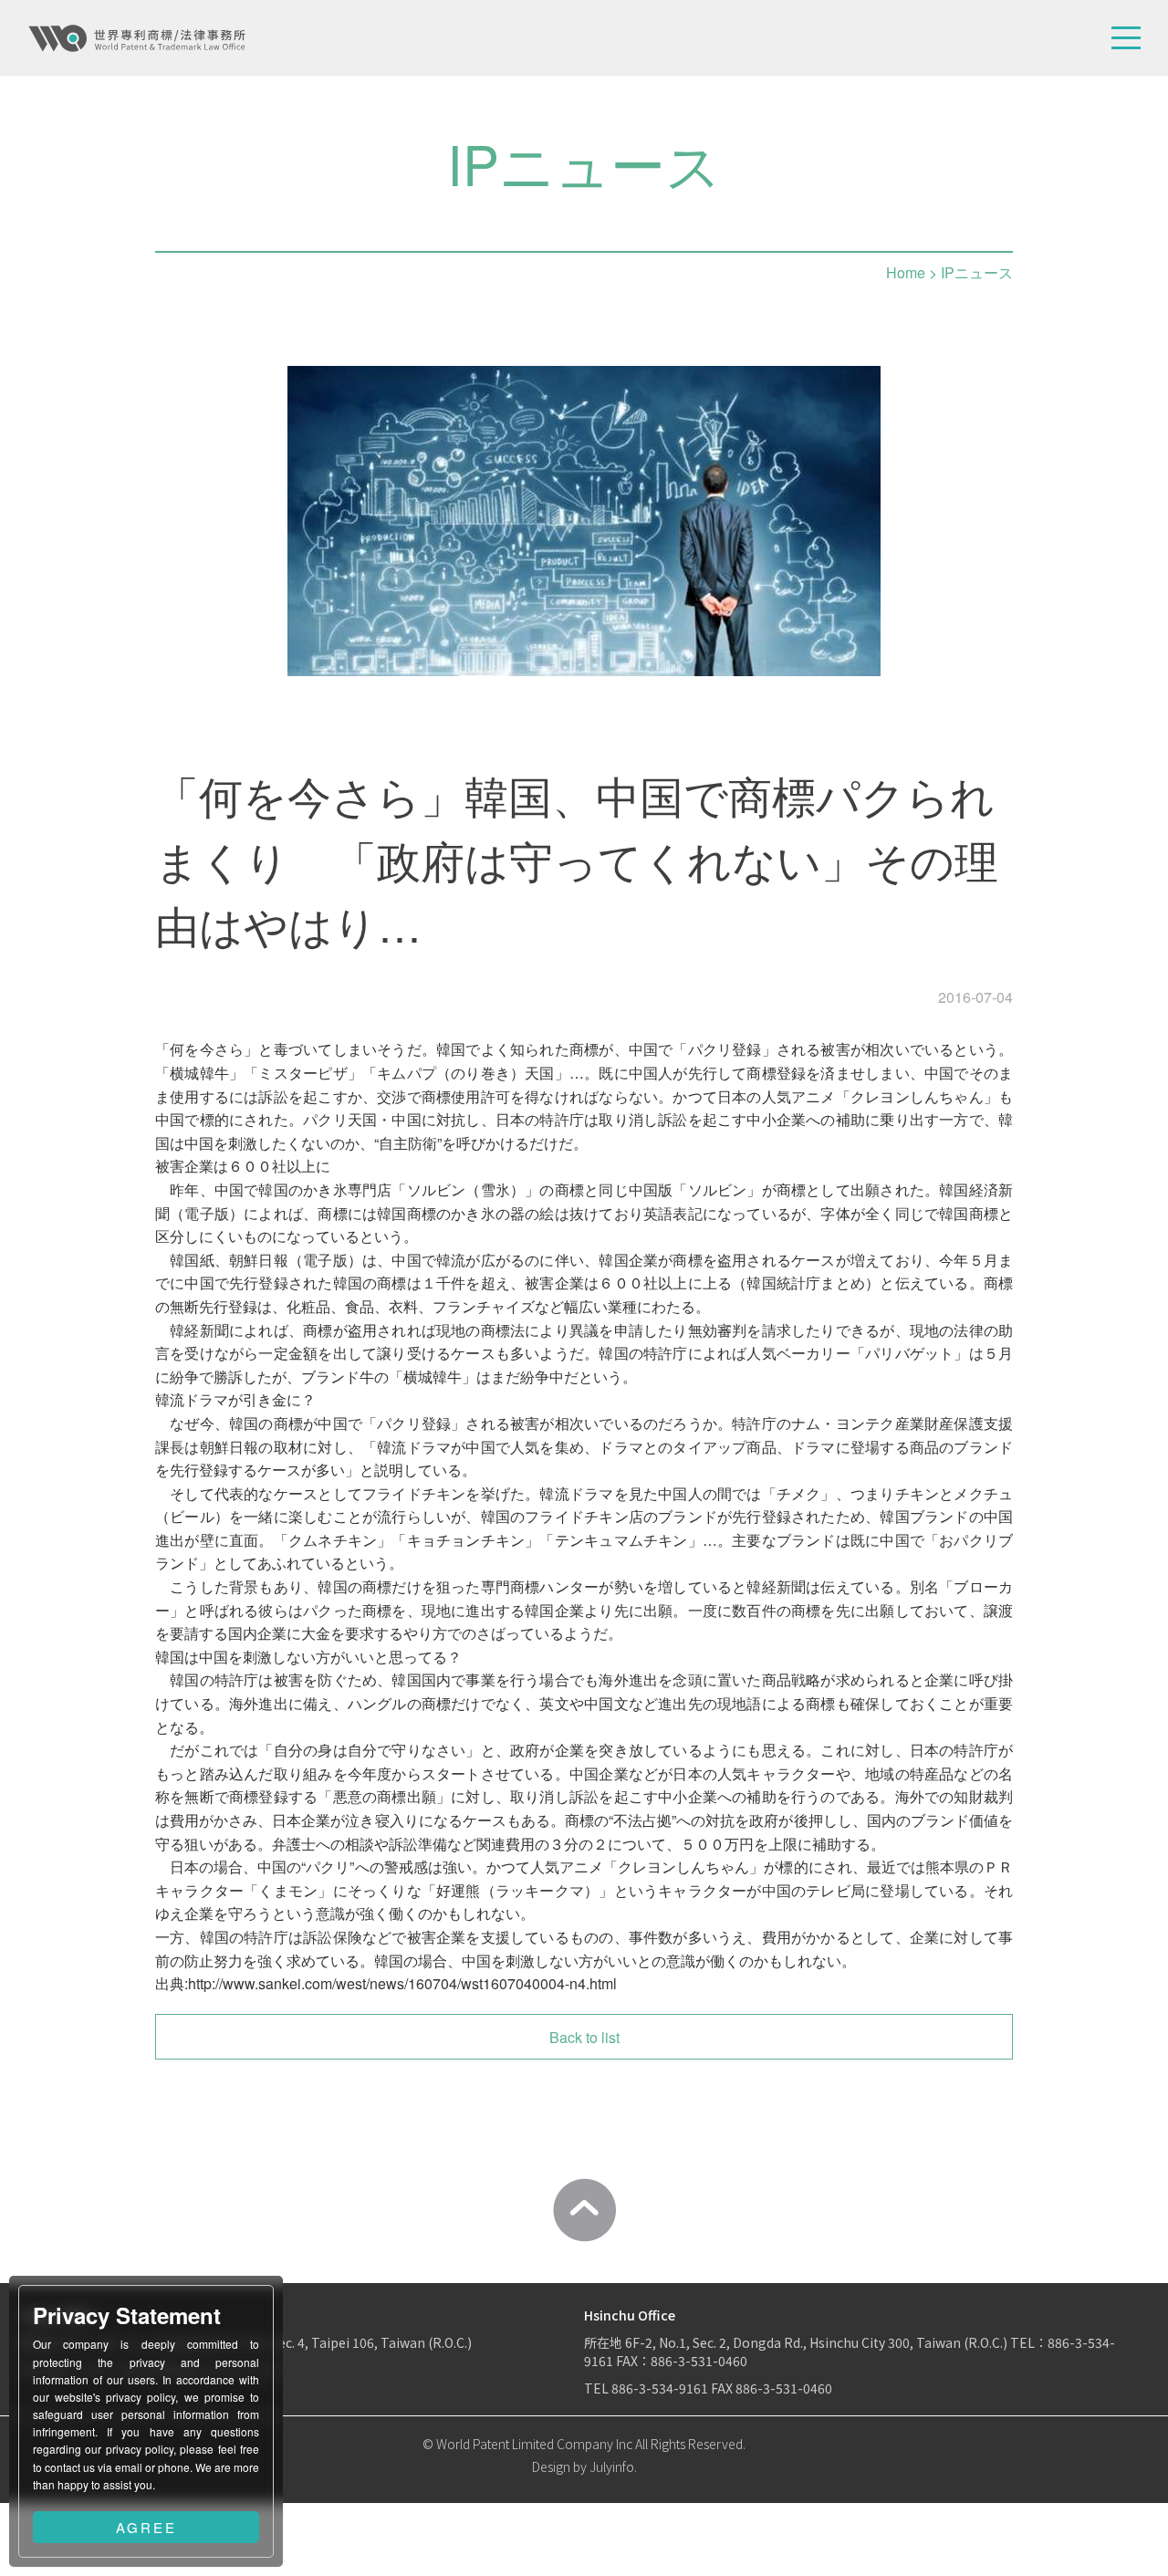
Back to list (584, 2037)
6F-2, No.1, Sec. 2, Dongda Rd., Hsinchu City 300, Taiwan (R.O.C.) (818, 2342)
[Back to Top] (584, 2210)
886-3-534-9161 (660, 2388)
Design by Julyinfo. (584, 2466)
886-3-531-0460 (784, 2388)
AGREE (146, 2527)
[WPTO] (137, 38)
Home (906, 272)
